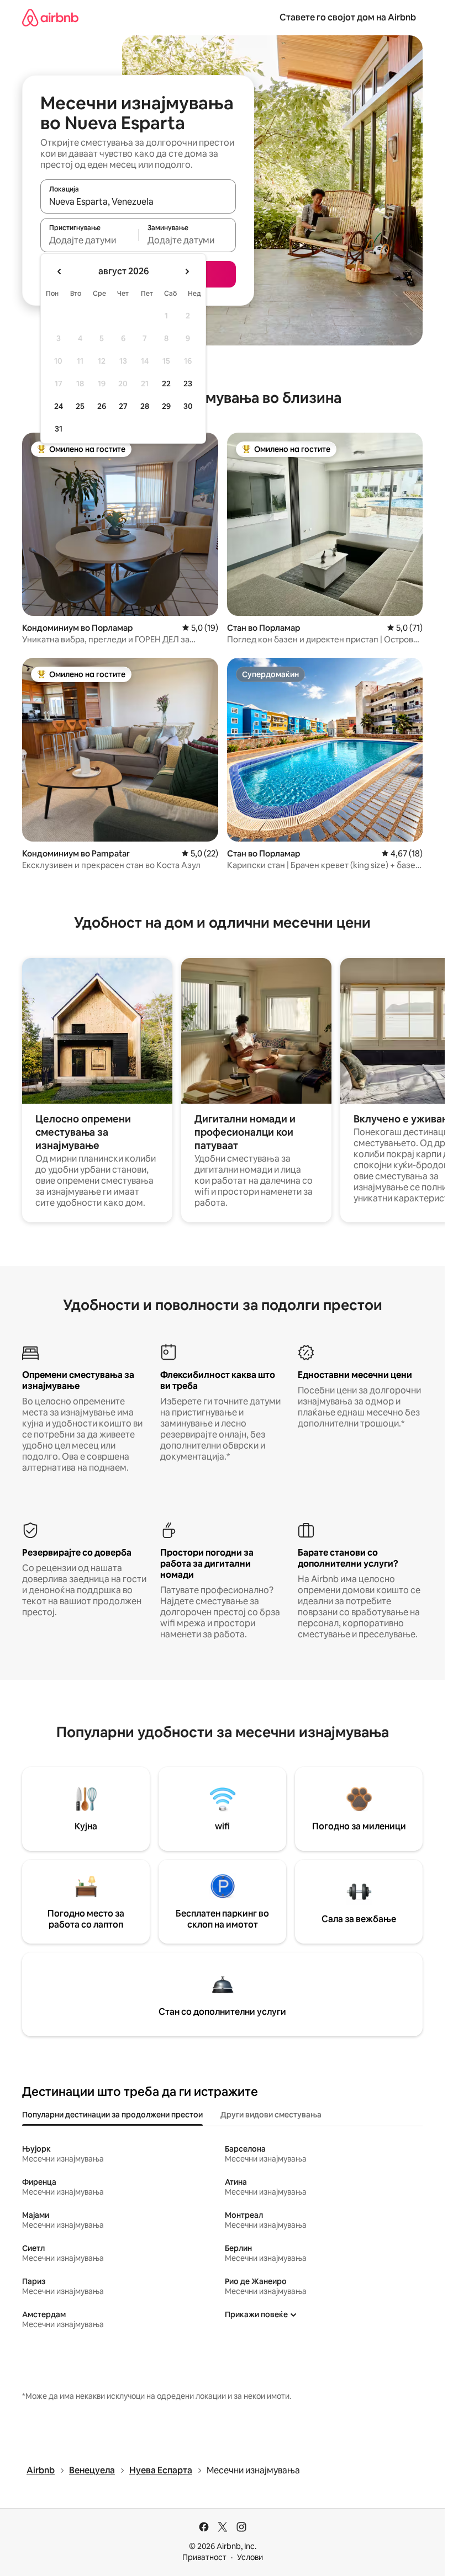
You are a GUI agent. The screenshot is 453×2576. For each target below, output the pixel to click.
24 (59, 406)
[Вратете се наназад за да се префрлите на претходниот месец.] (60, 272)
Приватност (204, 2557)
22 (166, 384)
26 (102, 406)
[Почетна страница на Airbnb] (50, 17)
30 (188, 406)
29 (166, 406)
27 (123, 406)
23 (188, 384)
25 (80, 406)
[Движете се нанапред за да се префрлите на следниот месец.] (187, 272)
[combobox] (138, 201)
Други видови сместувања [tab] (271, 2115)
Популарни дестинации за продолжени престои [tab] (112, 2115)
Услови (250, 2557)
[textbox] (89, 240)
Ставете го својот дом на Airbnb (348, 17)
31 (59, 429)
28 (145, 406)
